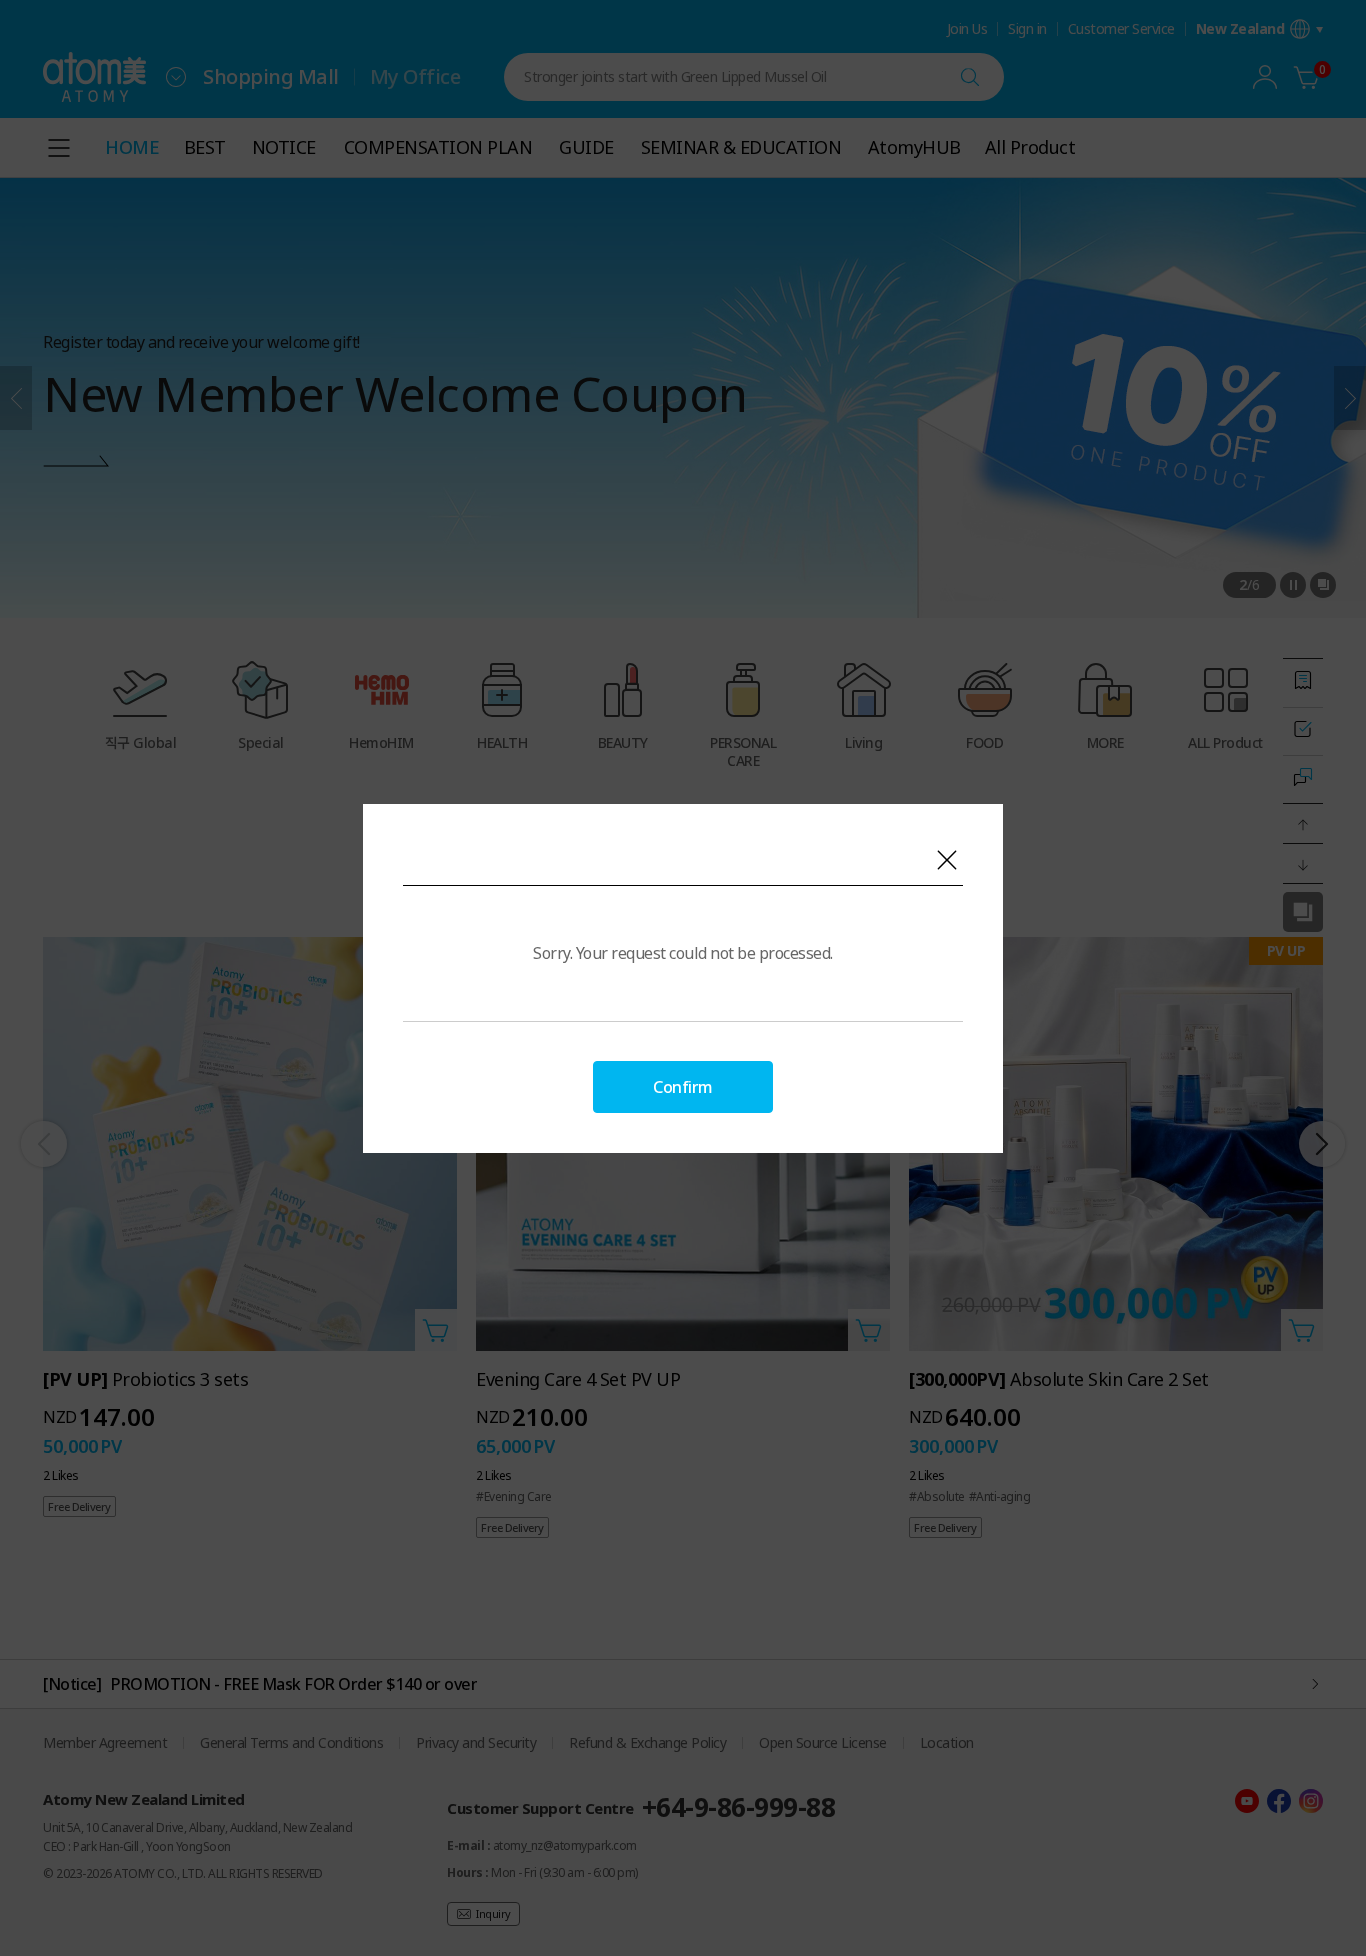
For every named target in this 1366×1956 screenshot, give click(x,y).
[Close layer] (947, 860)
